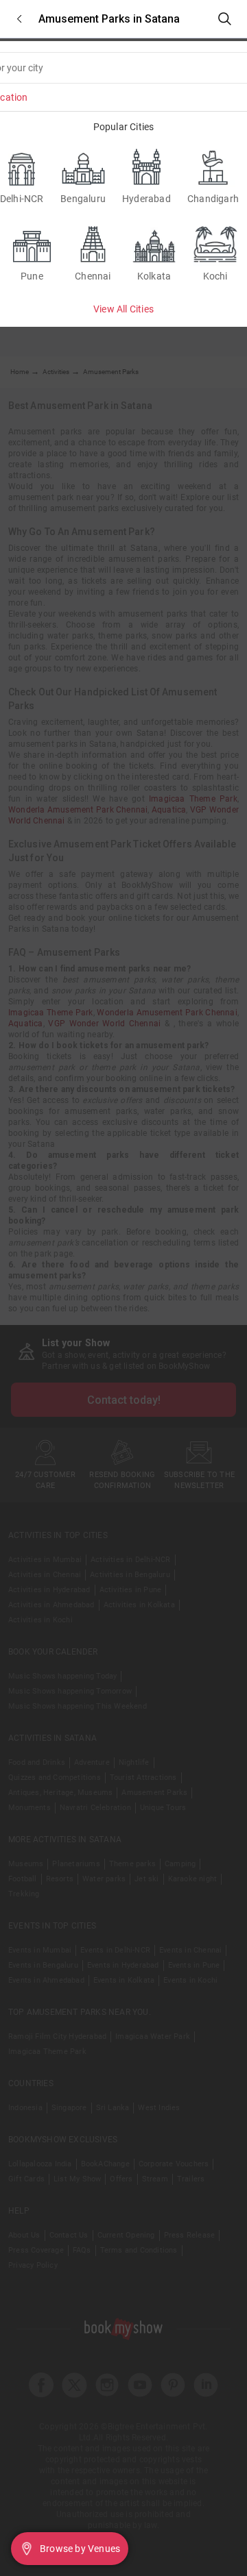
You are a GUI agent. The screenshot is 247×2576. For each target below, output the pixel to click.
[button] (19, 19)
